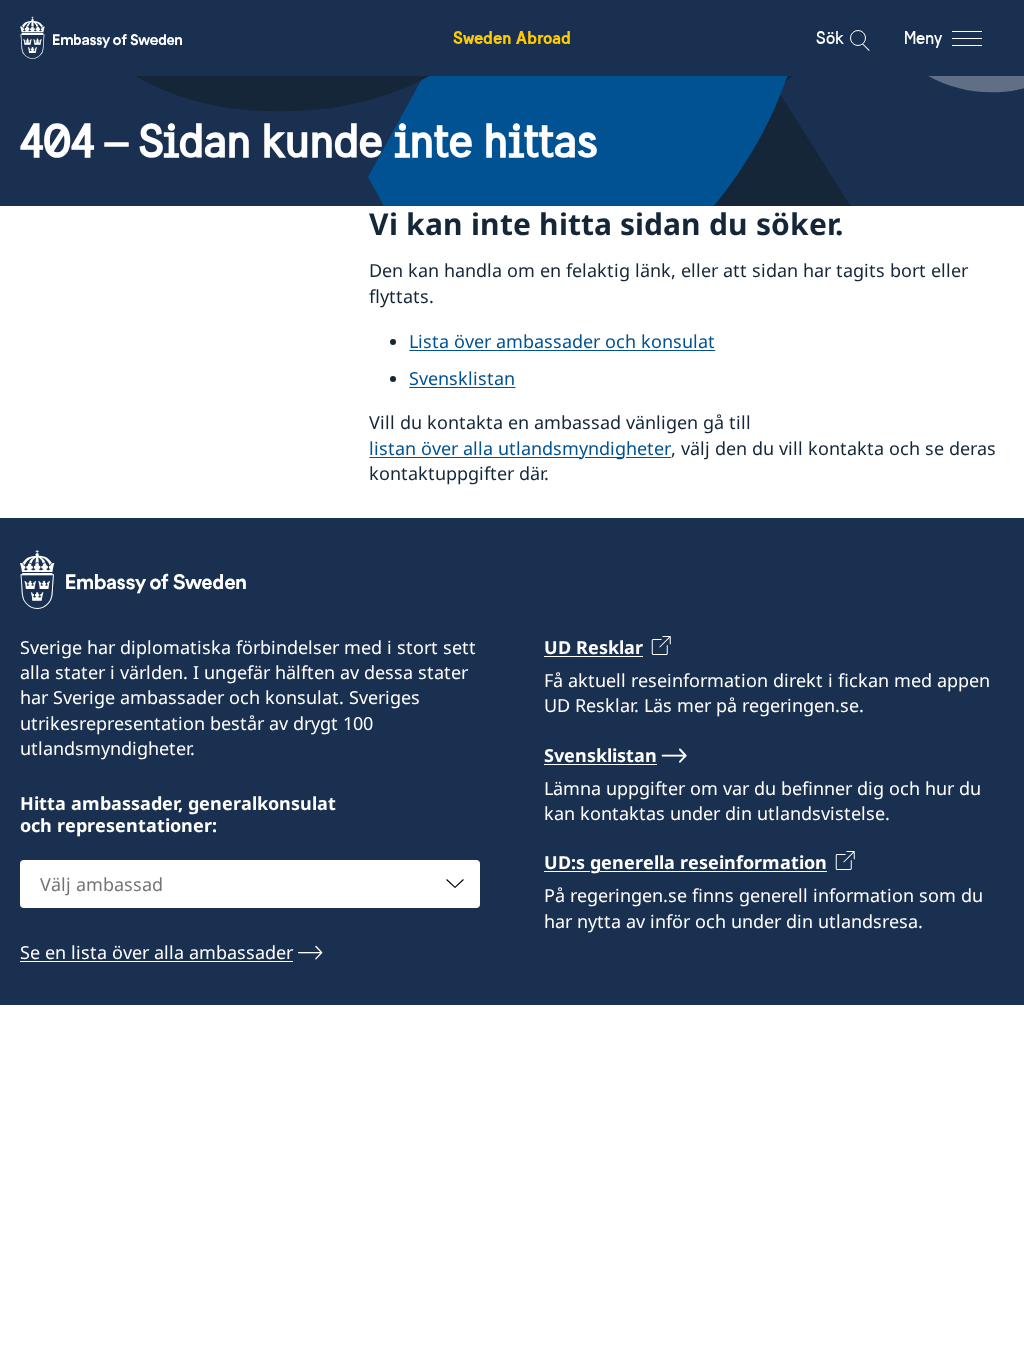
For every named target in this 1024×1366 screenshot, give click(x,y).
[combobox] (250, 884)
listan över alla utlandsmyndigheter (520, 448)
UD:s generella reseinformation (685, 862)
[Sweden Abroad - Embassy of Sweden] (120, 38)
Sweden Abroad (512, 37)
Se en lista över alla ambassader (156, 952)
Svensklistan (462, 378)
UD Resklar (593, 647)
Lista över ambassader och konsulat (562, 341)
